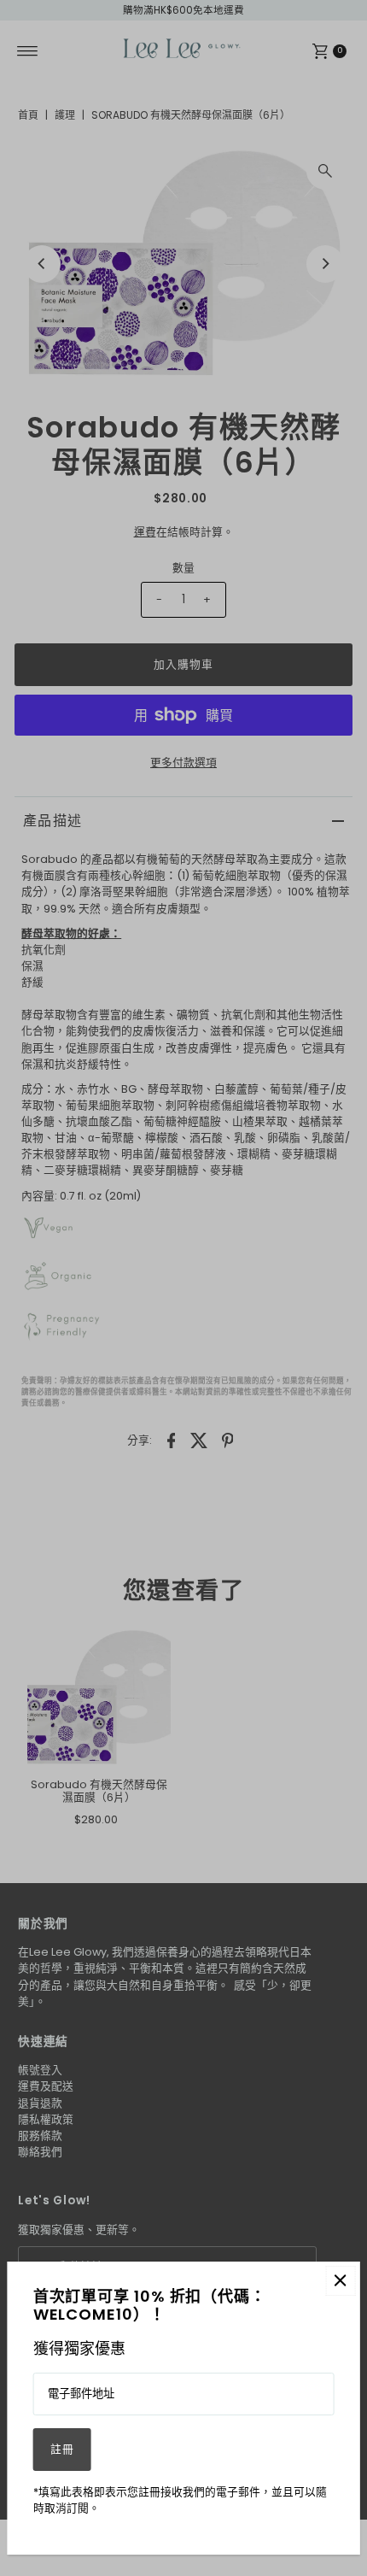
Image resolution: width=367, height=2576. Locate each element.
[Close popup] (340, 2281)
